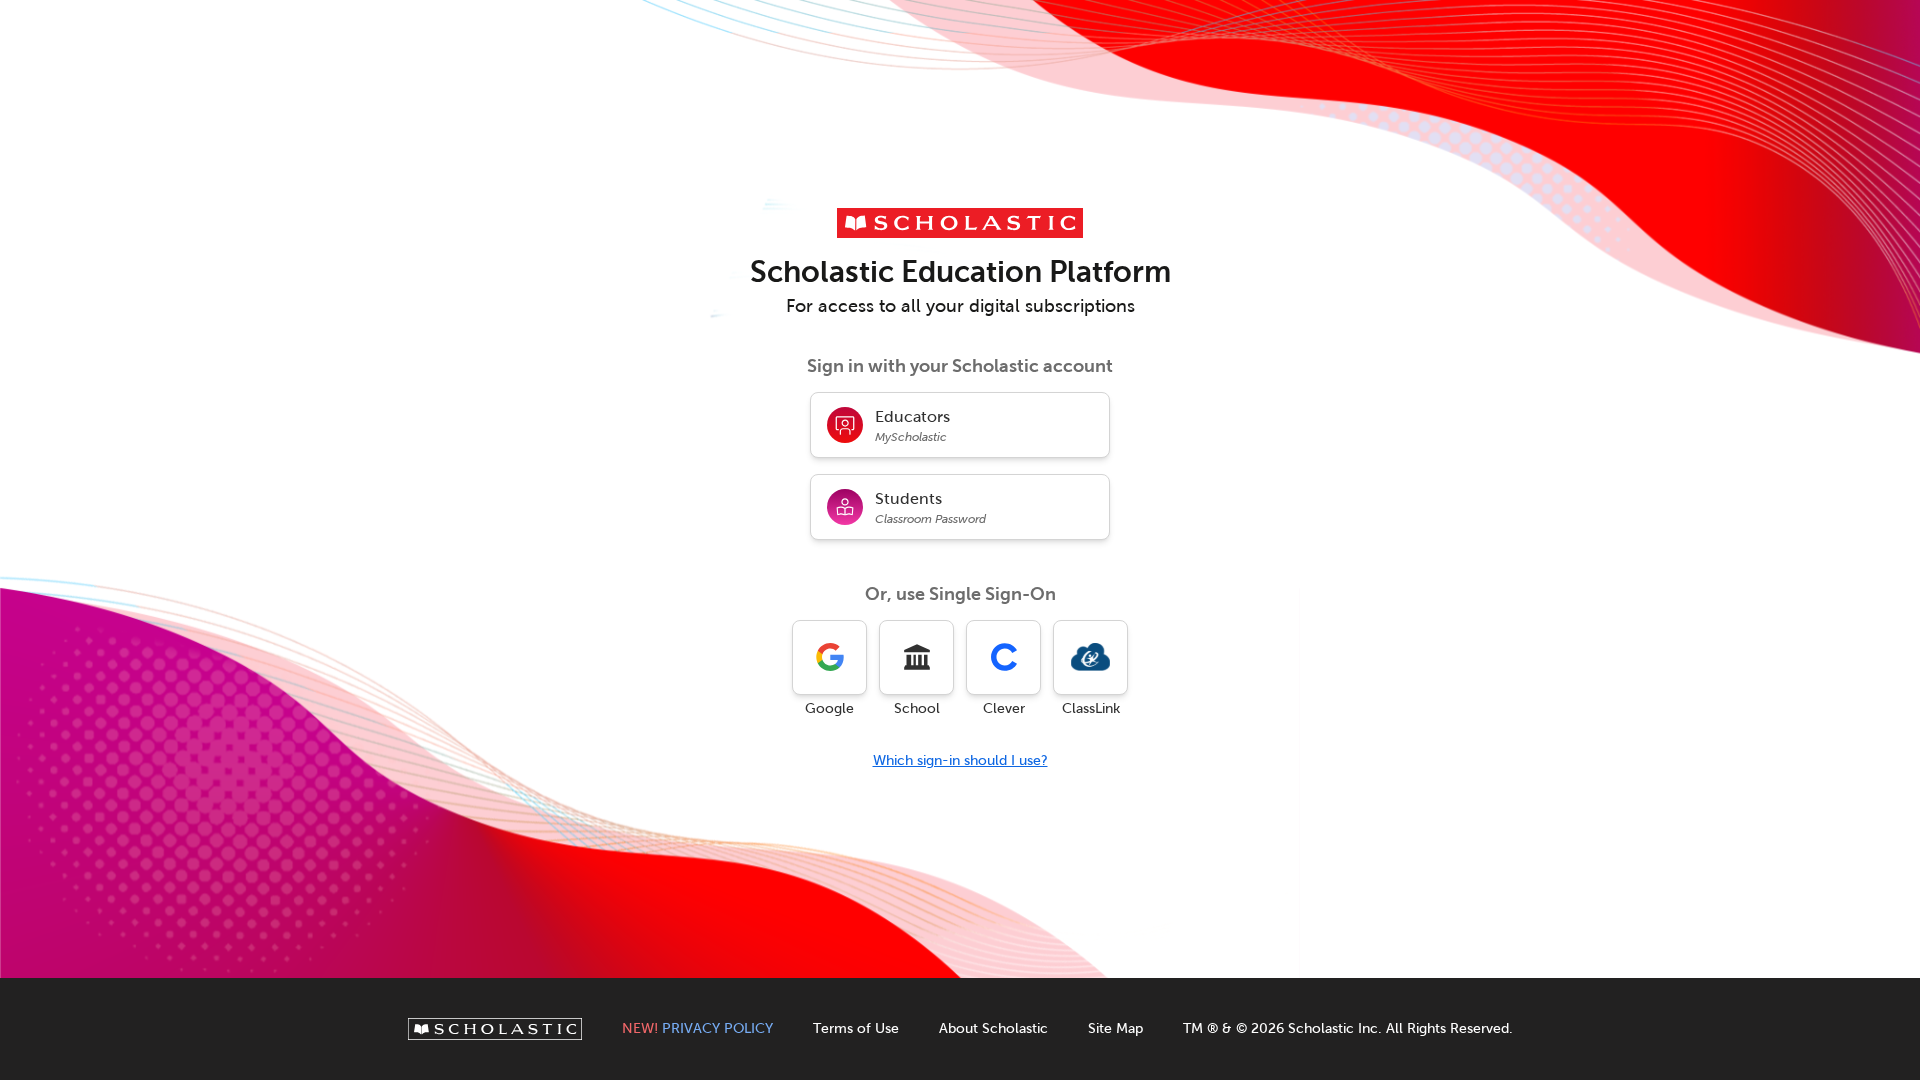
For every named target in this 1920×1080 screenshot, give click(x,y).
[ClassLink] (1090, 657)
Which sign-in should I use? (960, 760)
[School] (916, 657)
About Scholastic (993, 1028)
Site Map (1115, 1028)
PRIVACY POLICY (697, 1028)
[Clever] (1003, 657)
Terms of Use (856, 1028)
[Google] (829, 657)
